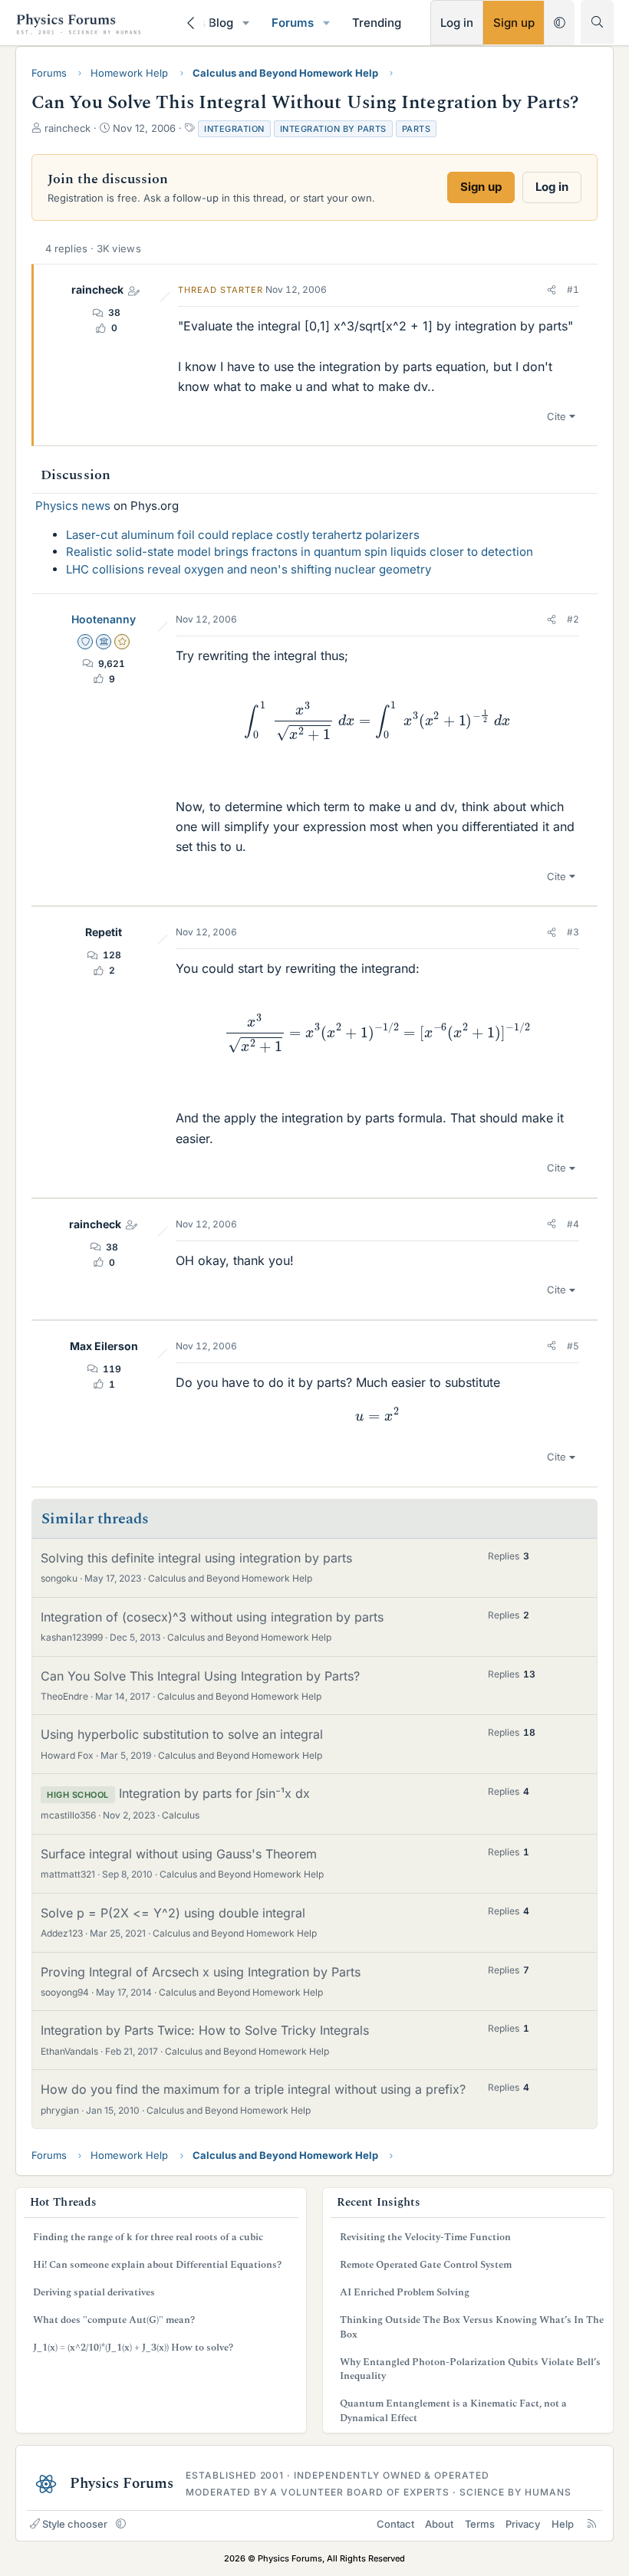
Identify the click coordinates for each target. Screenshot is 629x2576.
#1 (573, 289)
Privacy (523, 2524)
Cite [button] (557, 416)
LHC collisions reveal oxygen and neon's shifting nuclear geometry (249, 569)
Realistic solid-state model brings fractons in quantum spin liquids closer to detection (300, 552)
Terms (480, 2524)
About (439, 2524)
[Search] (597, 22)
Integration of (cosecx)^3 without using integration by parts (212, 1617)
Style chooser (75, 2524)
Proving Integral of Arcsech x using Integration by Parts (201, 1972)
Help (563, 2524)
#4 (573, 1224)
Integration (234, 129)
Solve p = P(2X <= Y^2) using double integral (173, 1913)
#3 (573, 932)
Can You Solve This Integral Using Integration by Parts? (200, 1676)
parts (417, 129)
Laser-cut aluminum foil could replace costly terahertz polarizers (243, 535)
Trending (377, 23)
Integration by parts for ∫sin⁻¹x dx (214, 1793)
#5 (573, 1346)
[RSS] (592, 2524)
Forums (293, 23)
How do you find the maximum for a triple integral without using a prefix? (253, 2089)
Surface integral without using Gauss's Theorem (179, 1854)
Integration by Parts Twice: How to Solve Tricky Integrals (205, 2030)
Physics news (73, 506)
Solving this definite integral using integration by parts (196, 1558)
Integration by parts (333, 129)
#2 (573, 619)
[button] (246, 23)
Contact (395, 2524)
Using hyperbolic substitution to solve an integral (182, 1734)
